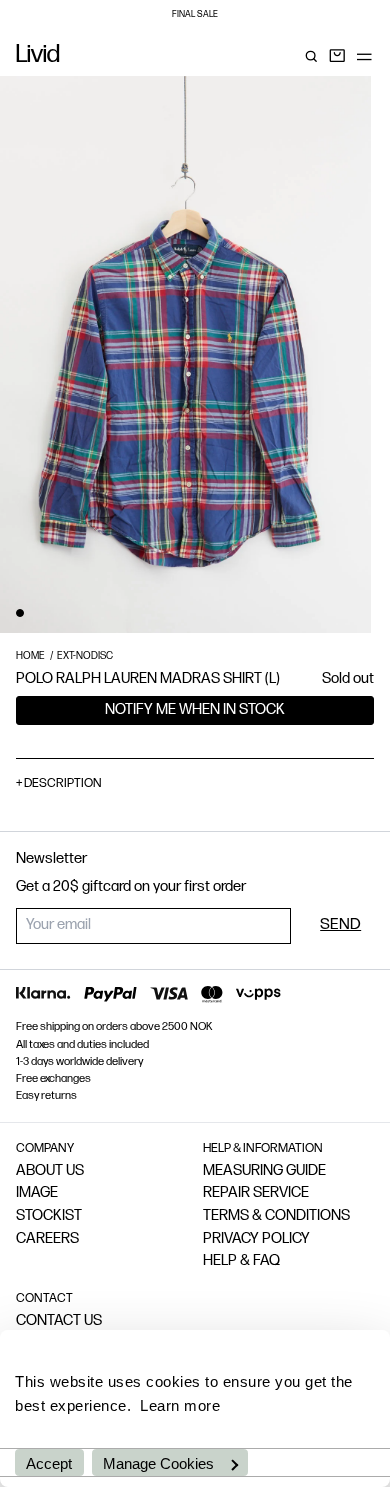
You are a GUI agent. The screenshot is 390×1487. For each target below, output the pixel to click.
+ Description (59, 784)
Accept (49, 1463)
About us (50, 1171)
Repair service (256, 1193)
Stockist (49, 1216)
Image (37, 1193)
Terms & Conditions (276, 1216)
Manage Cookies (158, 1463)
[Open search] (311, 56)
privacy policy (256, 1239)
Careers (47, 1239)
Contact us (59, 1321)
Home (30, 656)
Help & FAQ (241, 1261)
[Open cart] (337, 56)
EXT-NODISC (85, 656)
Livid (38, 55)
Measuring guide (264, 1171)
